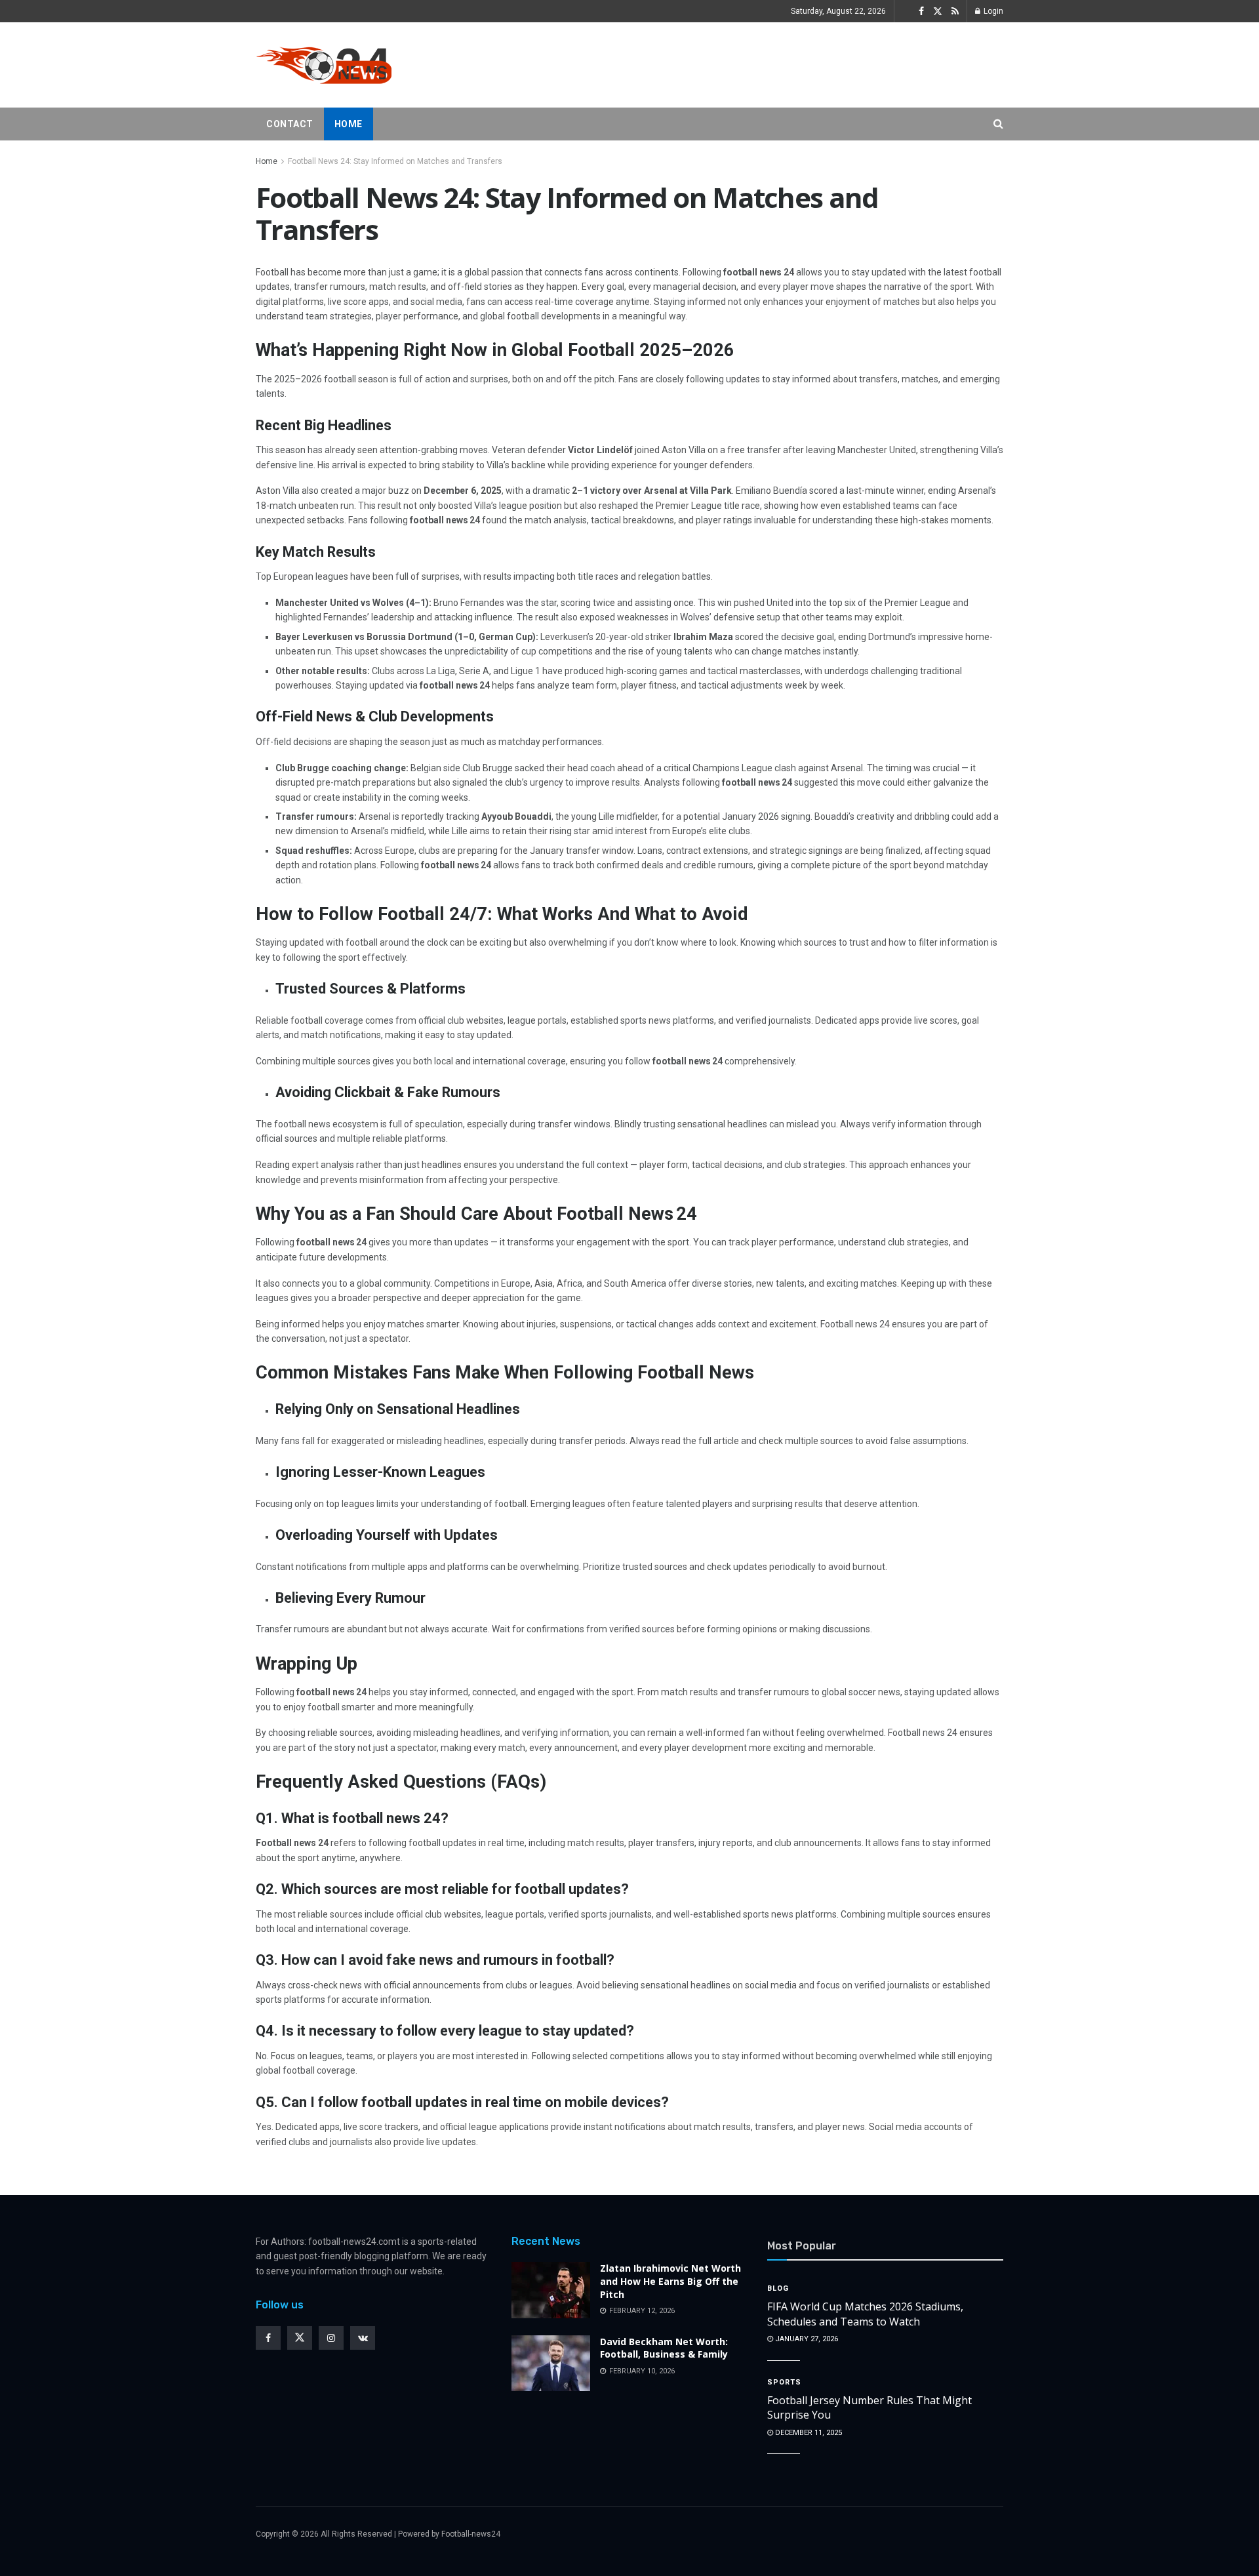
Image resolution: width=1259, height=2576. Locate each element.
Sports (784, 2382)
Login (992, 11)
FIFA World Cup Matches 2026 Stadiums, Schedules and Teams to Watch (865, 2314)
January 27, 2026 (806, 2339)
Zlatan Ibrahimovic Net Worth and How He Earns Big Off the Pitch (670, 2281)
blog (778, 2288)
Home (349, 124)
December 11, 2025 (808, 2433)
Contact (290, 124)
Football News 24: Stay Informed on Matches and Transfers (395, 161)
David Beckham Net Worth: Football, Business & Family (664, 2348)
